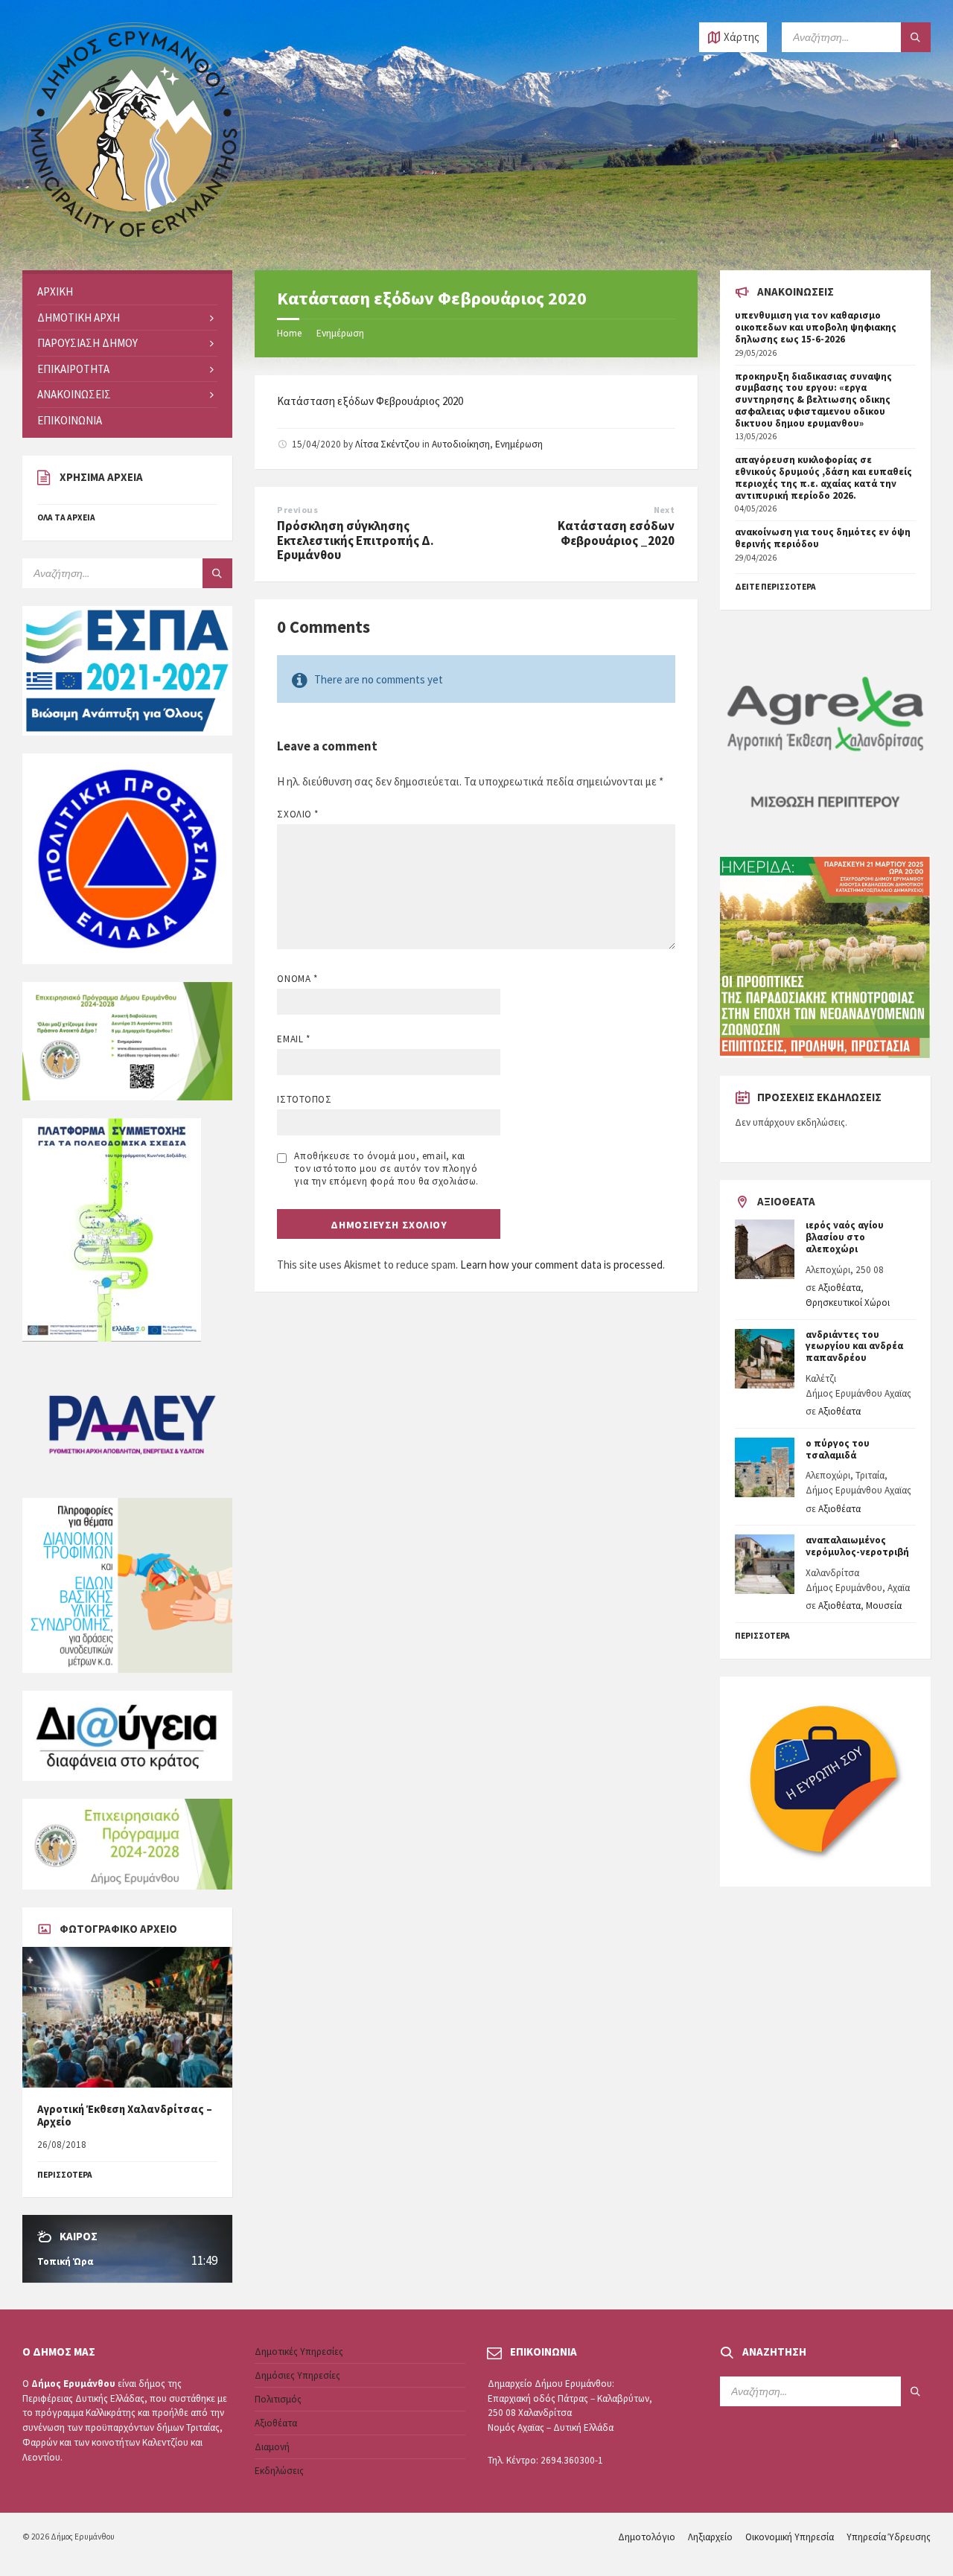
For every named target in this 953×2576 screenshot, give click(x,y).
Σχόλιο (297, 814)
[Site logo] (134, 242)
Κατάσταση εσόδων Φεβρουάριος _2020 (616, 533)
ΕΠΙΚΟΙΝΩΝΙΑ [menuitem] (70, 420)
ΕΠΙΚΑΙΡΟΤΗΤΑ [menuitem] (73, 369)
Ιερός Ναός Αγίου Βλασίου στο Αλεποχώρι (845, 1237)
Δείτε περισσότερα (775, 587)
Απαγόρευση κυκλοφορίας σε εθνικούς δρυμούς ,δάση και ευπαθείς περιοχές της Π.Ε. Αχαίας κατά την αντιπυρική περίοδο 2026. (823, 477)
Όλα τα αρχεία (66, 517)
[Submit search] (916, 37)
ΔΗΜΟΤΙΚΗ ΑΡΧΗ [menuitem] (79, 318)
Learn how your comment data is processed (561, 1265)
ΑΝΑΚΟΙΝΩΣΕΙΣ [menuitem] (74, 394)
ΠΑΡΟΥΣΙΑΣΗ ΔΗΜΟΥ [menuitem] (87, 343)
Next (664, 510)
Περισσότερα (762, 1636)
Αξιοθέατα (839, 1288)
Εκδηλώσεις (279, 2471)
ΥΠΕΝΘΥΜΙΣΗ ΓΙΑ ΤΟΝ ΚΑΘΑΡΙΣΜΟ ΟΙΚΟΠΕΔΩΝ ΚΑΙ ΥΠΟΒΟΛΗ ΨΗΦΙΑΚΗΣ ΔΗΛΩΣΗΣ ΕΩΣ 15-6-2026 (816, 327)
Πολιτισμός (278, 2399)
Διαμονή (272, 2447)
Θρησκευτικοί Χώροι (848, 1303)
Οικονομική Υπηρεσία (790, 2537)
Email (293, 1039)
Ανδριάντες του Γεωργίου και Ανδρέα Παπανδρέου (854, 1346)
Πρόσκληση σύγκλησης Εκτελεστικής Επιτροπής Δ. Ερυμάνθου (356, 540)
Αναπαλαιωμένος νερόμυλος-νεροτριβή (857, 1546)
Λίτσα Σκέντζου (388, 444)
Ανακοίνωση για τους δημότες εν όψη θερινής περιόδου (823, 538)
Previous (297, 510)
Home (289, 333)
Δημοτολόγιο (647, 2537)
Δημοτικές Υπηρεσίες (299, 2352)
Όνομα (297, 979)
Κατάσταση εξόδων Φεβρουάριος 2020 (370, 401)
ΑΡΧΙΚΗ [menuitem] (55, 291)
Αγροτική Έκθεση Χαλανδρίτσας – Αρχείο (125, 2116)
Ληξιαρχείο (710, 2537)
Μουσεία (884, 1606)
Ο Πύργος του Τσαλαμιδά (838, 1449)
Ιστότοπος (304, 1099)
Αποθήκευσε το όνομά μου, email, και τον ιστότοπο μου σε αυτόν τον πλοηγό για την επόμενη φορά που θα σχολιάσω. (386, 1169)
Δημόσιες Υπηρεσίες (297, 2375)
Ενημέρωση (340, 333)
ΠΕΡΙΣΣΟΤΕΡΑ (65, 2175)
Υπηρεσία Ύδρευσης (889, 2537)
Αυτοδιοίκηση (461, 444)
